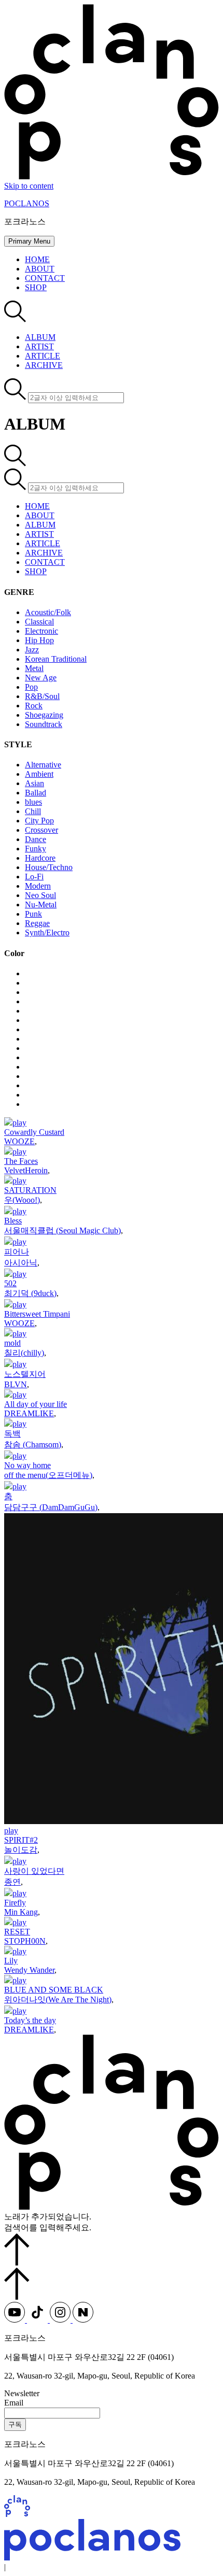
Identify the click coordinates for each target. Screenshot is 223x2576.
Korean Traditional (56, 659)
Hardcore (40, 858)
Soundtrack (44, 724)
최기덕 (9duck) (30, 1293)
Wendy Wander (29, 1970)
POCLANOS (27, 203)
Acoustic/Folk (48, 612)
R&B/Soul (42, 696)
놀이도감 (21, 1850)
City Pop (39, 821)
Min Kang (21, 1912)
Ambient (39, 774)
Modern (38, 886)
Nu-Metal (41, 905)
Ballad (36, 793)
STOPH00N (25, 1941)
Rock (34, 706)
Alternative (43, 765)
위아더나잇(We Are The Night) (58, 1999)
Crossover (41, 830)
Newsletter (22, 2393)
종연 (12, 1882)
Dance (36, 839)
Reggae (37, 923)
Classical (39, 622)
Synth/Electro (47, 933)
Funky (36, 849)
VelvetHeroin (26, 1170)
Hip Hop (39, 640)
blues (33, 802)
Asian (34, 783)
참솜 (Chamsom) (33, 1444)
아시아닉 (21, 1263)
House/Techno (49, 867)
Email (14, 2403)
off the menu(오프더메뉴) (48, 1475)
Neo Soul (40, 895)
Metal (34, 668)
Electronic (41, 631)
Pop (31, 687)
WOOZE (19, 1141)
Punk (33, 914)
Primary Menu (29, 241)
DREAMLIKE (29, 1413)
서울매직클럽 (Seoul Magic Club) (62, 1230)
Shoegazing (44, 715)
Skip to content (29, 186)
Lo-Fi (34, 877)
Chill (33, 811)
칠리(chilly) (24, 1353)
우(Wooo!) (22, 1200)
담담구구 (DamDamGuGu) (51, 1507)
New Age (41, 678)
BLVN (16, 1384)
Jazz (32, 650)
